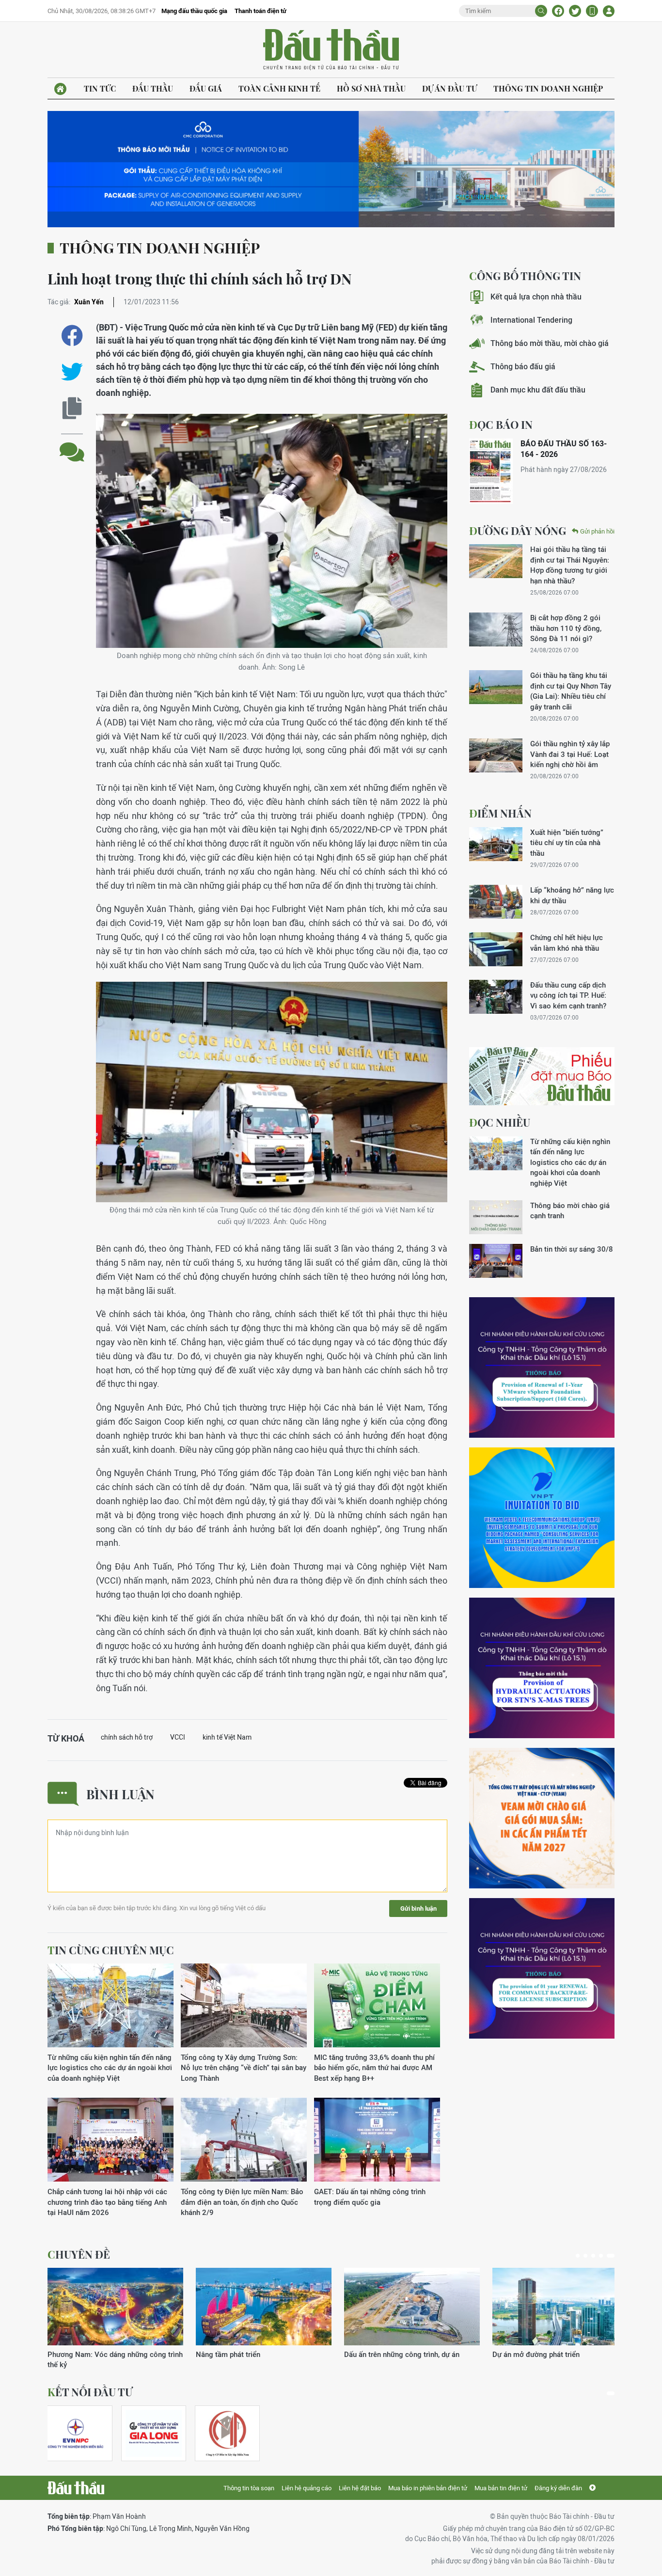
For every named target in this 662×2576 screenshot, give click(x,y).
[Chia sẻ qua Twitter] (72, 372)
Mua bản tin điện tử (501, 2488)
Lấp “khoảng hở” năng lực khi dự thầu (572, 895)
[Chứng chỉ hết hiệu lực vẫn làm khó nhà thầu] (496, 949)
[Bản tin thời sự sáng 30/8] (496, 1261)
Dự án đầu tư (449, 88)
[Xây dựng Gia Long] (154, 2433)
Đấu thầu (153, 88)
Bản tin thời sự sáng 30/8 (572, 1249)
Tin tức (100, 88)
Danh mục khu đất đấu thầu (538, 390)
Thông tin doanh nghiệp (548, 88)
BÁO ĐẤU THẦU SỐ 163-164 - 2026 (564, 449)
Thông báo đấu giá (523, 367)
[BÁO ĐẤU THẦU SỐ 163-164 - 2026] (491, 471)
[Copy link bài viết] (72, 408)
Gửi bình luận (418, 1908)
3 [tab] (597, 2256)
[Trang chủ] (60, 89)
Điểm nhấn (500, 813)
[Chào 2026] (560, 2307)
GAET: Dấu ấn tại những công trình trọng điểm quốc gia (370, 2197)
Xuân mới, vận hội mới (380, 2354)
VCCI (178, 1737)
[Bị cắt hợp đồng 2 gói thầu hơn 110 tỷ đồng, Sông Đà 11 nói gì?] (496, 629)
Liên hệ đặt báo (360, 2488)
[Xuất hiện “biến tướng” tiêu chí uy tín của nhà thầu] (496, 844)
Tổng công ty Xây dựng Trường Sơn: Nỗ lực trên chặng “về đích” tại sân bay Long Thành (244, 2068)
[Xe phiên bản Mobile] (592, 11)
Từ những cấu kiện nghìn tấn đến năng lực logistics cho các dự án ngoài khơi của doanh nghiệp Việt (110, 2068)
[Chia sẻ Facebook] (558, 11)
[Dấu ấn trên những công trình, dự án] (115, 2307)
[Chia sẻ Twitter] (575, 11)
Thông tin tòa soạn (249, 2488)
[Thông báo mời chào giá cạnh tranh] (496, 1217)
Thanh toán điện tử (260, 11)
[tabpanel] (115, 2314)
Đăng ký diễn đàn (558, 2488)
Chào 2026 (511, 2354)
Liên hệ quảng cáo (307, 2488)
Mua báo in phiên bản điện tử (428, 2488)
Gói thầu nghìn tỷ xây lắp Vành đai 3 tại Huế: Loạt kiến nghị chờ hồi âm (570, 754)
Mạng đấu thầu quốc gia (194, 11)
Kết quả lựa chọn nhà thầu (536, 297)
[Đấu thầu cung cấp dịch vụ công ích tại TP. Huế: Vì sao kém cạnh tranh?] (496, 997)
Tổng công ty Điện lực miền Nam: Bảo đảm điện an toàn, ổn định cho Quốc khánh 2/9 (242, 2202)
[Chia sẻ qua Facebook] (72, 336)
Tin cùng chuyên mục (111, 1950)
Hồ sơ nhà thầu (371, 88)
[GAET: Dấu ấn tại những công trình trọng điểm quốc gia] (377, 2140)
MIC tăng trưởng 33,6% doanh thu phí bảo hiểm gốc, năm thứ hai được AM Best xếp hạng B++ (374, 2068)
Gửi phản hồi (597, 531)
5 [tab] (613, 2256)
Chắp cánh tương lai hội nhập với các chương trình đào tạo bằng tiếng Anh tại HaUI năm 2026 (107, 2202)
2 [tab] (589, 2256)
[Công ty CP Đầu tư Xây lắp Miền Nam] (227, 2433)
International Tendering (531, 320)
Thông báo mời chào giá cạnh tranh (570, 1210)
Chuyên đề (79, 2254)
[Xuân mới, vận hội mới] (412, 2307)
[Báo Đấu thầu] (76, 2488)
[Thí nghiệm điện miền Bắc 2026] (76, 2433)
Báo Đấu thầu (331, 50)
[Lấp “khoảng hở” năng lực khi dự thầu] (496, 902)
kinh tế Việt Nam (227, 1737)
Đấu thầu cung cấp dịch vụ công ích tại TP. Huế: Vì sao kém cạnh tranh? (568, 995)
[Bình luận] (72, 445)
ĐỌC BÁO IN (501, 424)
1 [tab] (580, 2256)
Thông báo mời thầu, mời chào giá (550, 343)
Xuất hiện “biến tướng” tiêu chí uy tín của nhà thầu (567, 843)
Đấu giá (206, 88)
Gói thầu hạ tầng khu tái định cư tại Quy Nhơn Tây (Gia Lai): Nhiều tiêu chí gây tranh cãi (571, 691)
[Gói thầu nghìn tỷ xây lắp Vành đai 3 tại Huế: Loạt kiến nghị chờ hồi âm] (496, 755)
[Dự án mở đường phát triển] (264, 2307)
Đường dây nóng (518, 531)
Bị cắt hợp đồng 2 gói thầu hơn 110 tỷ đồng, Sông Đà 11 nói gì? (566, 628)
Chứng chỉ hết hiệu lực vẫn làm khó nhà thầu (567, 942)
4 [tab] (605, 2256)
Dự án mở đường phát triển (239, 2354)
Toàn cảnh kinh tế (279, 88)
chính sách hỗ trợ (127, 1737)
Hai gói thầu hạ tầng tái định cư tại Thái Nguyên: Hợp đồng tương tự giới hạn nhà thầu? (570, 565)
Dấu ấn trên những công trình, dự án (105, 2354)
